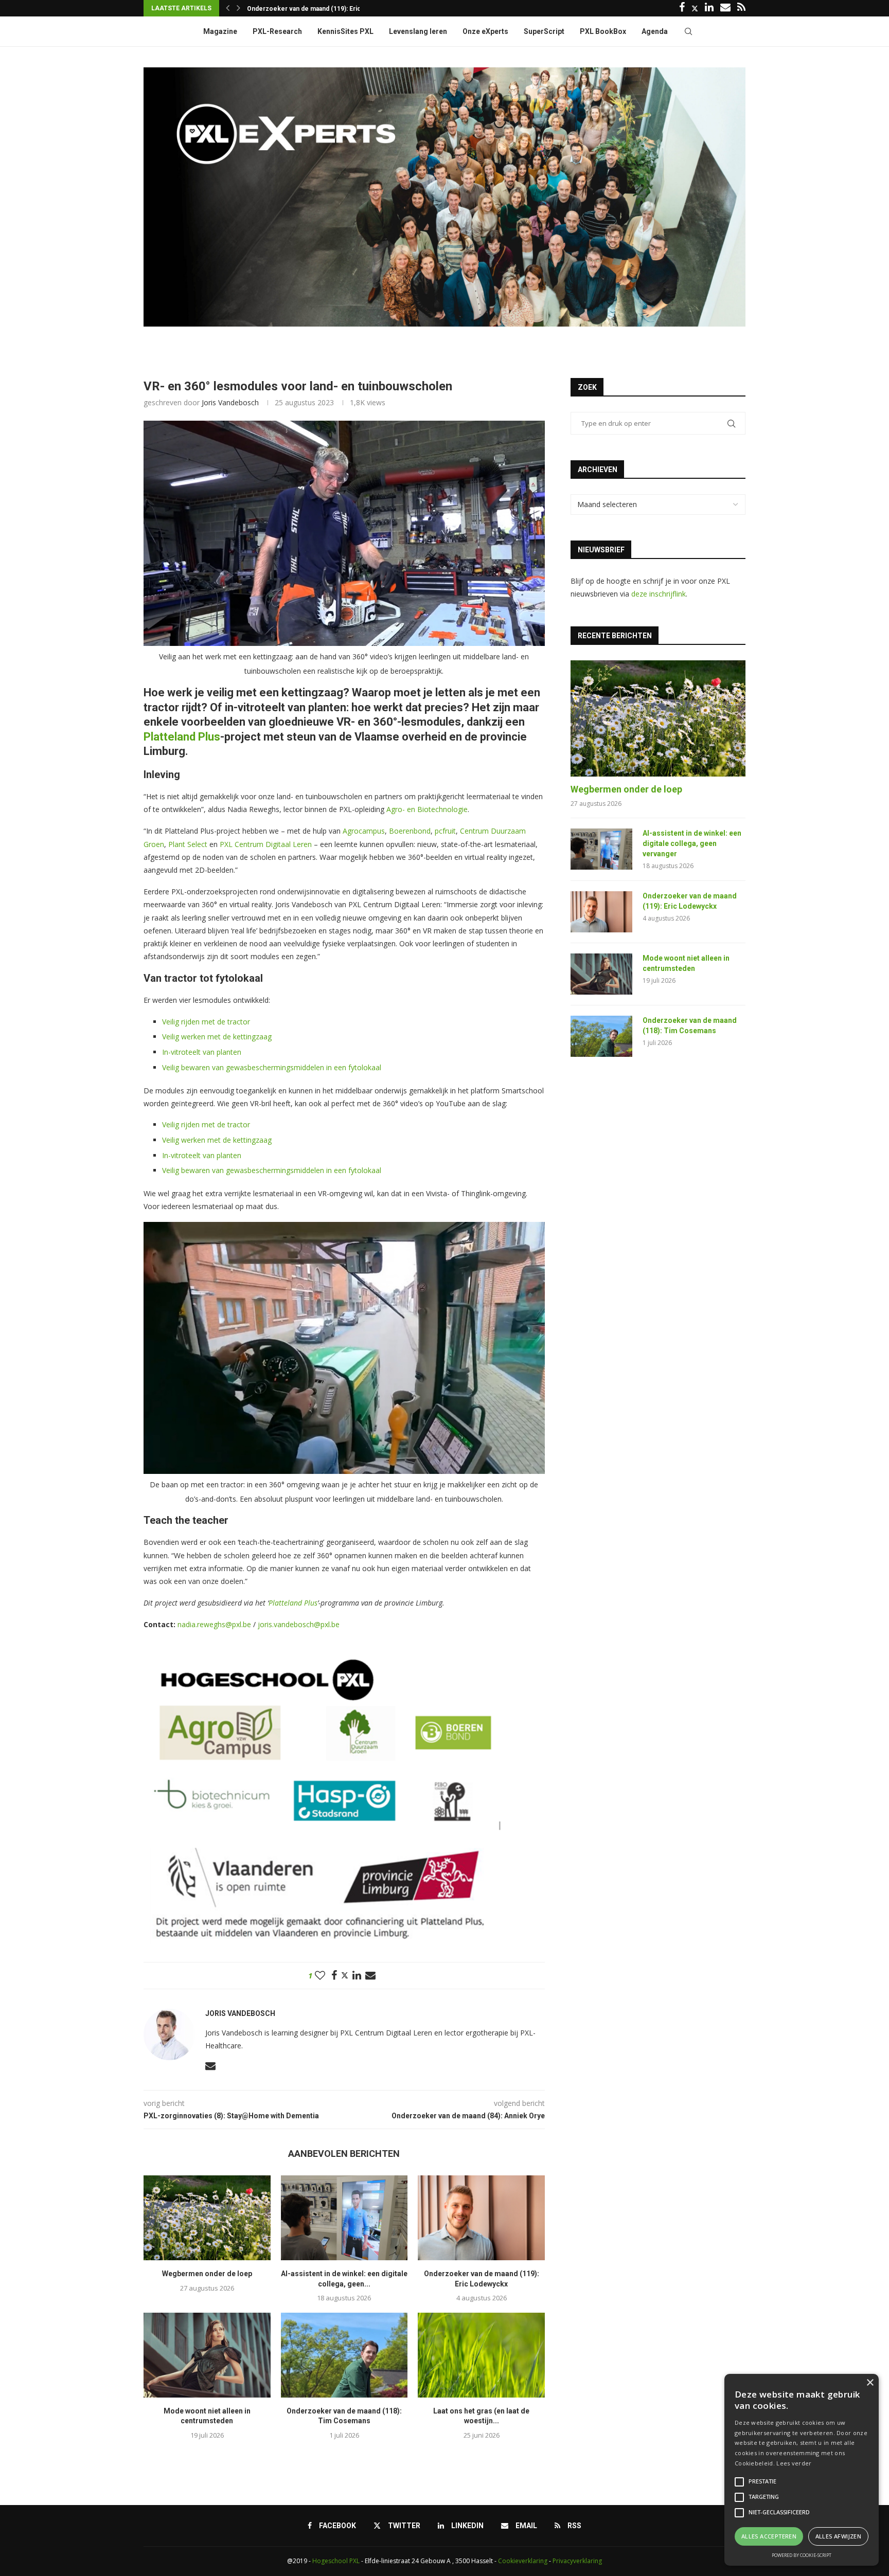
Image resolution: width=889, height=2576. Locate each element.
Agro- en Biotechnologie (427, 809)
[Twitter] (695, 8)
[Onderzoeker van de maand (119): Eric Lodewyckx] (481, 2218)
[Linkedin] (709, 8)
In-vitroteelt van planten (202, 1052)
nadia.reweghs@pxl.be (214, 1624)
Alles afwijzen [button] (839, 2536)
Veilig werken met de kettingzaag (217, 1037)
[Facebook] (682, 8)
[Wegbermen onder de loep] (207, 2218)
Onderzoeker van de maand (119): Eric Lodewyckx (690, 901)
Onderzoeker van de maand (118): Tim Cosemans (690, 1025)
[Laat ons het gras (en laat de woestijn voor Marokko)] (481, 2355)
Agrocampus (364, 831)
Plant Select (188, 844)
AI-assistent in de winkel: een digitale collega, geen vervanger (692, 843)
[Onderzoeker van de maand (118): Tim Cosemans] (344, 2355)
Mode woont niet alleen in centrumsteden (309, 9)
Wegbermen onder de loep (207, 2274)
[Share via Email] (370, 1976)
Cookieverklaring (523, 2561)
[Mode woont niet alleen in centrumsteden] (207, 2355)
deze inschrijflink (659, 594)
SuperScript (544, 31)
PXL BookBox (603, 31)
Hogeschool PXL (336, 2561)
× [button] (870, 2383)
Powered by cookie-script (802, 2555)
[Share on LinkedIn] (357, 1976)
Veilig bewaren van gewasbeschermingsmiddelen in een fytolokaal (272, 1067)
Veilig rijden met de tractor (206, 1022)
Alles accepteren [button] (769, 2536)
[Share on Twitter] (345, 1975)
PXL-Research (277, 31)
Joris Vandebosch (230, 402)
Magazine (220, 31)
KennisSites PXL (345, 31)
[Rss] (741, 8)
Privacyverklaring (577, 2561)
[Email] (725, 8)
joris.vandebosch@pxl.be (299, 1624)
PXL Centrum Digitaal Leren (266, 844)
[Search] (688, 31)
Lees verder (794, 2463)
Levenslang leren (418, 31)
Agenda (655, 31)
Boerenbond (410, 831)
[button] (228, 8)
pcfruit (445, 831)
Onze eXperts (485, 31)
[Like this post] (320, 1976)
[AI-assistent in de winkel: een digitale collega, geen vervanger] (344, 2218)
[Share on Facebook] (334, 1976)
